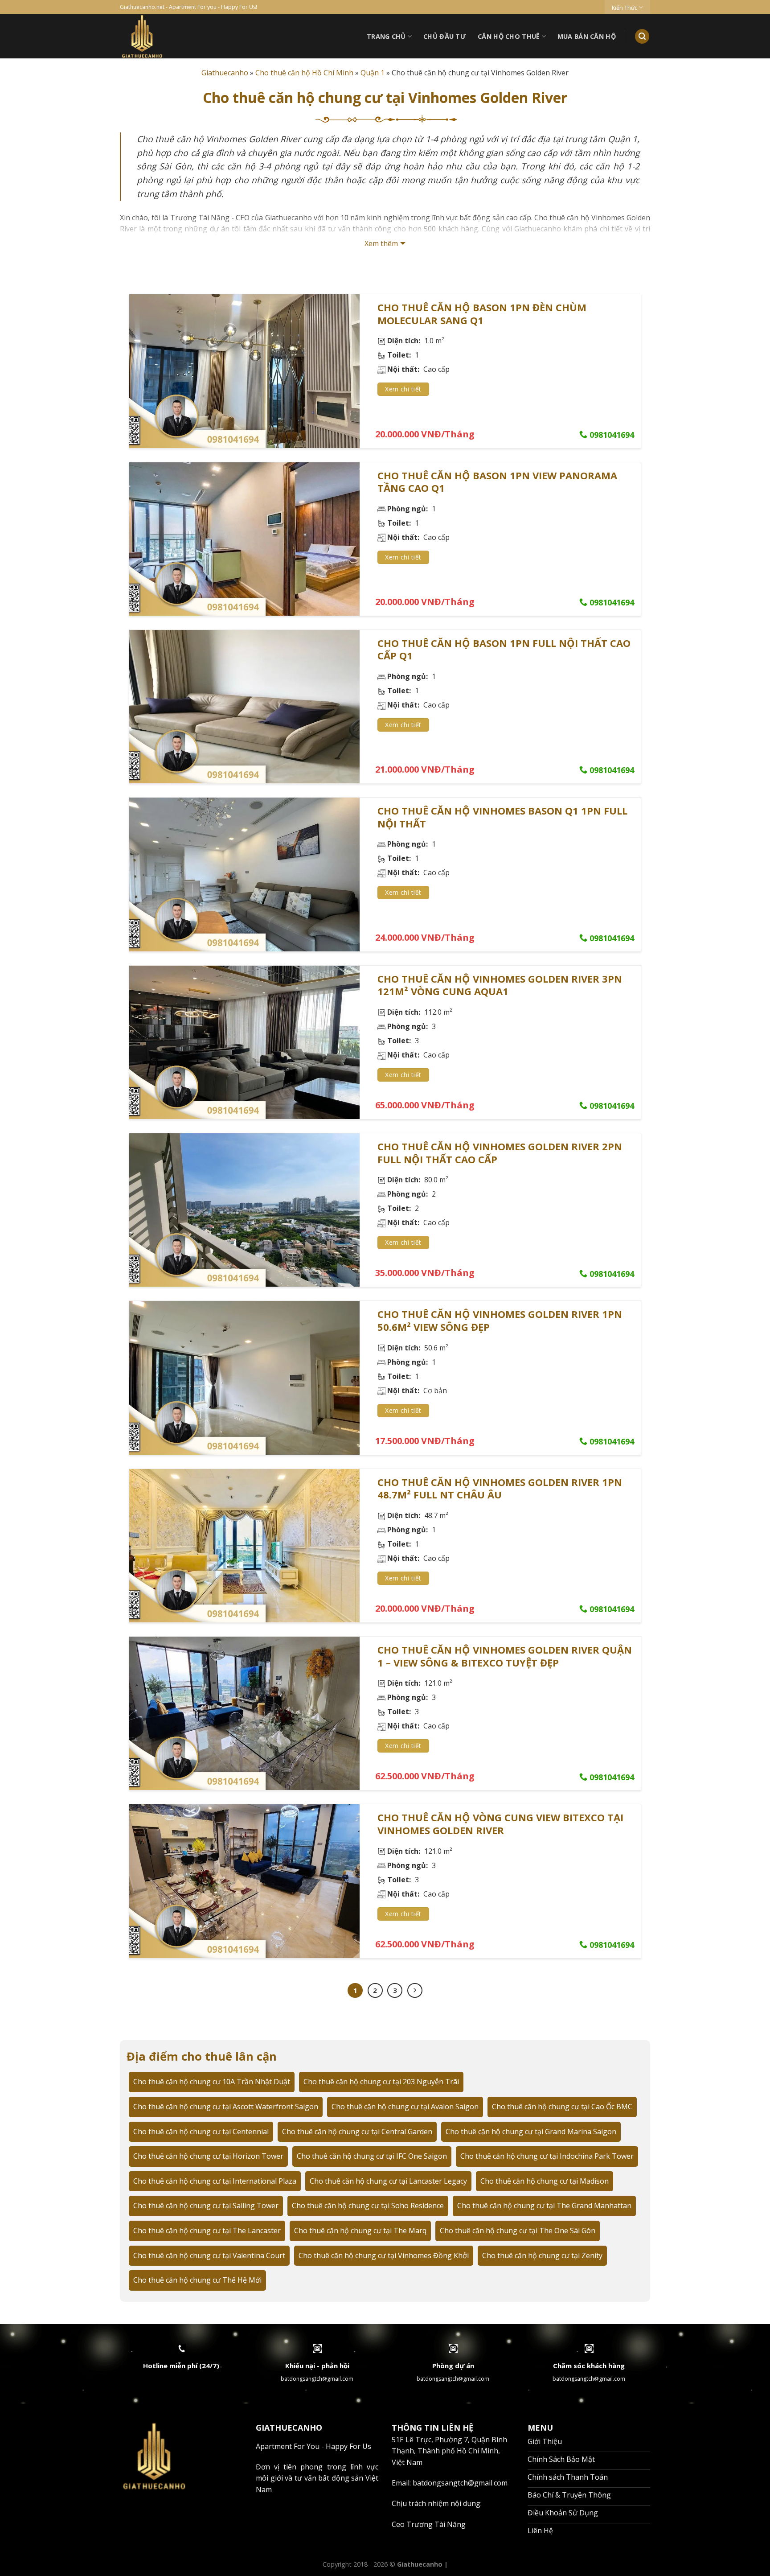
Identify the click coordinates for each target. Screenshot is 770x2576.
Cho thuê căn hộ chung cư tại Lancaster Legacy (388, 2181)
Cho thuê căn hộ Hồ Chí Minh (304, 73)
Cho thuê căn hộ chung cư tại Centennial (201, 2132)
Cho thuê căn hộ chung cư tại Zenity (542, 2255)
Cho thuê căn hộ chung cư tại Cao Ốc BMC (562, 2107)
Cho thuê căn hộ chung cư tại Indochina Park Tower (547, 2156)
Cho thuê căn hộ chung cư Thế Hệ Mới (197, 2280)
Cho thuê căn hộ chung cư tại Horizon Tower (208, 2156)
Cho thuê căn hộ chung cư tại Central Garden (357, 2132)
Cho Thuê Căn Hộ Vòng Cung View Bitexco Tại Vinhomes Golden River (500, 1824)
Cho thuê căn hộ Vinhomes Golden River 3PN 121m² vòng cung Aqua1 (500, 985)
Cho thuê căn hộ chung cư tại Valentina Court (209, 2255)
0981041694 (611, 435)
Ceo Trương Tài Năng (429, 2524)
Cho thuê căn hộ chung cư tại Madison (545, 2181)
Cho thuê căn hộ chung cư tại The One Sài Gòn (518, 2230)
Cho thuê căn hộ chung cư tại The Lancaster (207, 2230)
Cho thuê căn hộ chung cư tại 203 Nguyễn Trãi (381, 2082)
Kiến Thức (625, 8)
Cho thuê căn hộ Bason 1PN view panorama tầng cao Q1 (497, 482)
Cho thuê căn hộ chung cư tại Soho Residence (368, 2206)
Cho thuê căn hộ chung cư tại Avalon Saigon (405, 2107)
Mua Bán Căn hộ (587, 36)
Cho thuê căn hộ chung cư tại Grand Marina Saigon (531, 2132)
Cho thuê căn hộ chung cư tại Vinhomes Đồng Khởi (384, 2255)
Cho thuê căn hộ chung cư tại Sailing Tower (206, 2206)
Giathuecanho (225, 73)
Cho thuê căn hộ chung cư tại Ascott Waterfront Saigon (226, 2107)
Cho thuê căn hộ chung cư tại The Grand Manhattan (544, 2206)
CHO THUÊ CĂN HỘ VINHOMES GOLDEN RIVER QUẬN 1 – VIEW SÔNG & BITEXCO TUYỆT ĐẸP (505, 1656)
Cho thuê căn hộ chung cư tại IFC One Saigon (372, 2156)
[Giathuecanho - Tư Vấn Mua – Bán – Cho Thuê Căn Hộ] (175, 36)
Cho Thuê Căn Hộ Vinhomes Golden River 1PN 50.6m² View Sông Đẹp (500, 1320)
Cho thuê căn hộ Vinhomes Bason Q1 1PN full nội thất (502, 817)
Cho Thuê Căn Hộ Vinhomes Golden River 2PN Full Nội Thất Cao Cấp (500, 1153)
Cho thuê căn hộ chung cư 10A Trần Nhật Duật (212, 2082)
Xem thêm (381, 243)
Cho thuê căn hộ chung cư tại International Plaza (215, 2181)
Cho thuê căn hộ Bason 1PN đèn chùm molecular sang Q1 (482, 314)
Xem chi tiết (403, 389)
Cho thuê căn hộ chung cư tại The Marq (360, 2230)
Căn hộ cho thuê (509, 36)
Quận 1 (373, 73)
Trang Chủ (386, 36)
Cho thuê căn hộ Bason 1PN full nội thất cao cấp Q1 (504, 649)
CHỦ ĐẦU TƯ (445, 36)
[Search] (642, 36)
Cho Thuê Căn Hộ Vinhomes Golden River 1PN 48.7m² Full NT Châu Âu (500, 1488)
